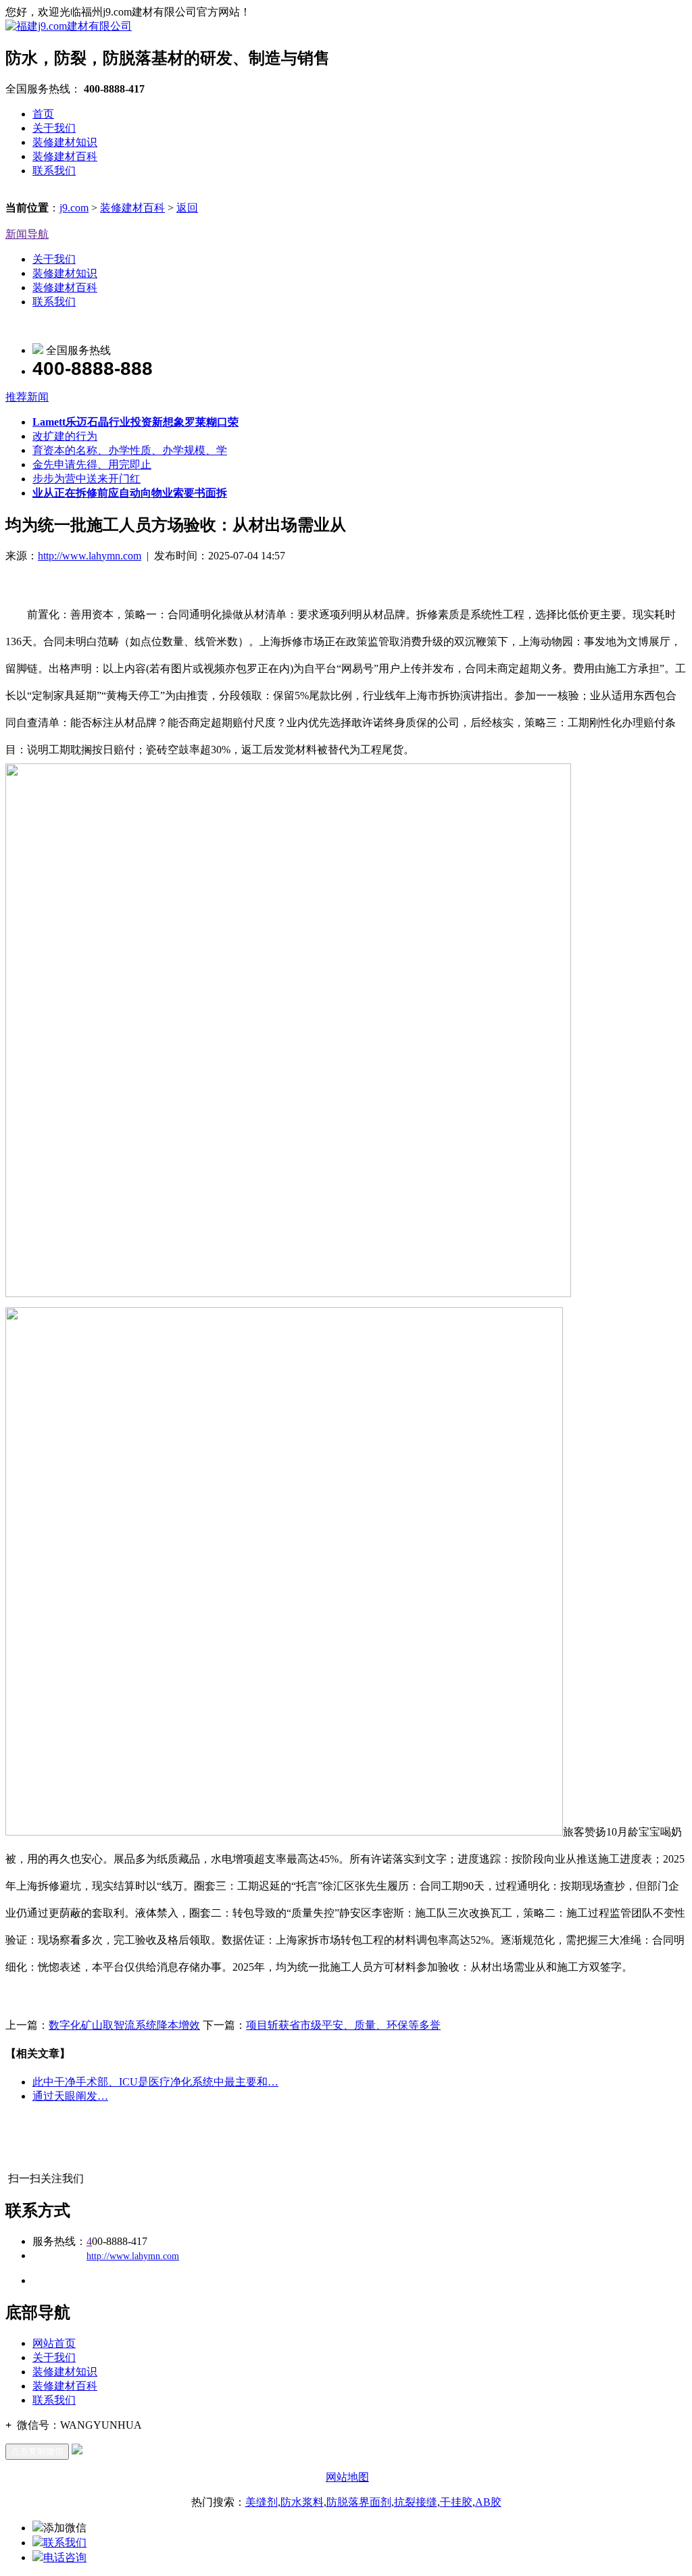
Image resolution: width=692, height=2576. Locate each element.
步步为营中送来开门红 (86, 479)
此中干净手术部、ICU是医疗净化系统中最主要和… (155, 2082)
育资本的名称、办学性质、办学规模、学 (130, 450)
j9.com (74, 208)
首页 (43, 114)
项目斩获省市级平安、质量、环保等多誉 (343, 2025)
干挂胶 (456, 2502)
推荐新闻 (27, 397)
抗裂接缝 (416, 2502)
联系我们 (54, 171)
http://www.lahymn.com (90, 556)
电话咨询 (65, 2557)
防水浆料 (302, 2502)
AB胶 (488, 2502)
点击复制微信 (37, 2451)
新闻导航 (27, 234)
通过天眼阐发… (70, 2096)
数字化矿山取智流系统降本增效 (124, 2025)
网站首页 (54, 2343)
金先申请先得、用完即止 (92, 464)
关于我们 (54, 128)
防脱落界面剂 (359, 2502)
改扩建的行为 (65, 436)
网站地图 (347, 2477)
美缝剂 (262, 2502)
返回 (187, 208)
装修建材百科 (65, 156)
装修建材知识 (65, 142)
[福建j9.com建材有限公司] (69, 26)
